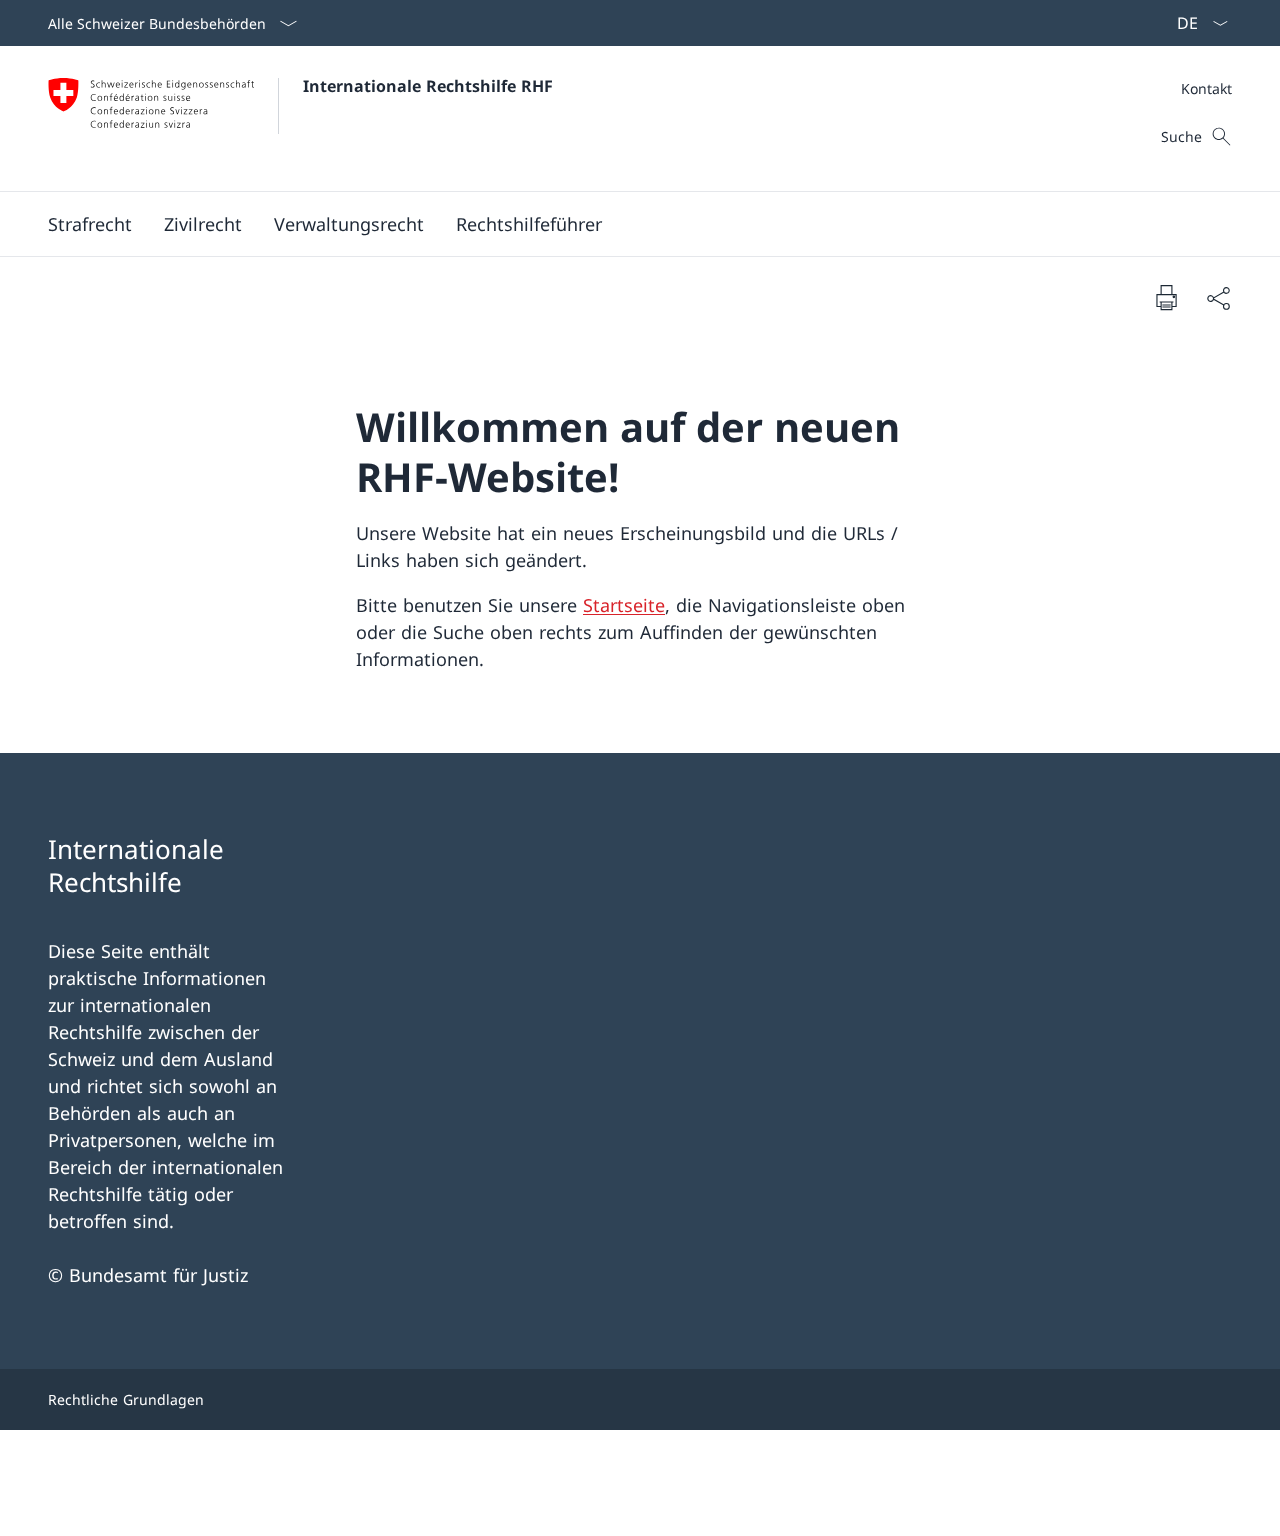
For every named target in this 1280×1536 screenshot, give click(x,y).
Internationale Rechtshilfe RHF (428, 86)
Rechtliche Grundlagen (126, 1399)
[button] (90, 224)
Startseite (624, 605)
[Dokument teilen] (1218, 297)
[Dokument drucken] (1166, 297)
